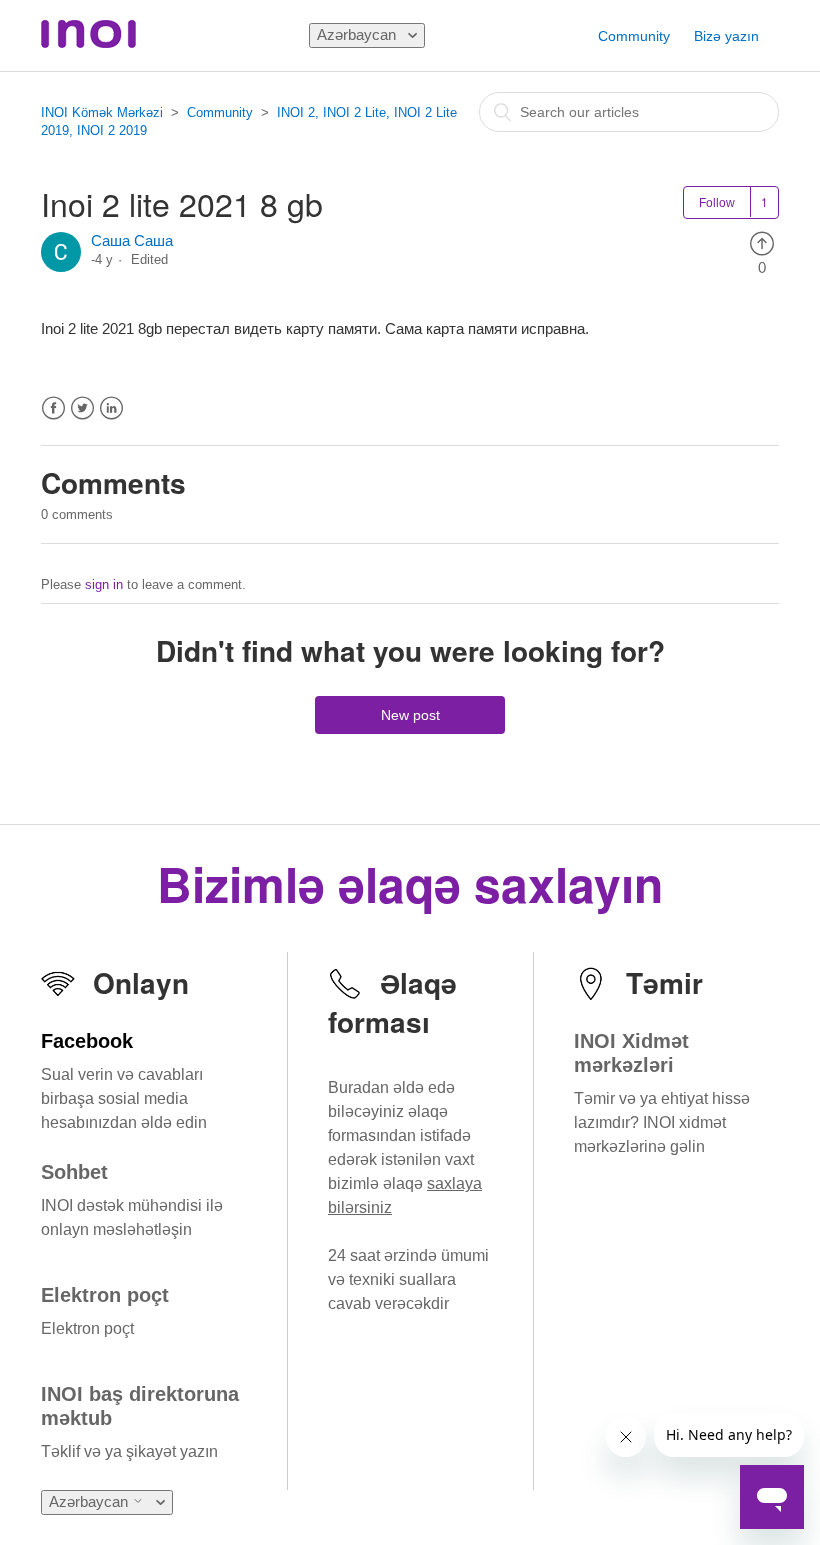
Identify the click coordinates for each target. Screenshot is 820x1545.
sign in (104, 584)
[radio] (762, 242)
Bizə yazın (726, 36)
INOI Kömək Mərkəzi (102, 112)
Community (634, 36)
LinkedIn (111, 408)
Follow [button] (717, 203)
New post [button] (410, 715)
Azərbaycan (358, 34)
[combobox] (629, 112)
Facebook (53, 408)
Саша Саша (132, 240)
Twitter (82, 408)
